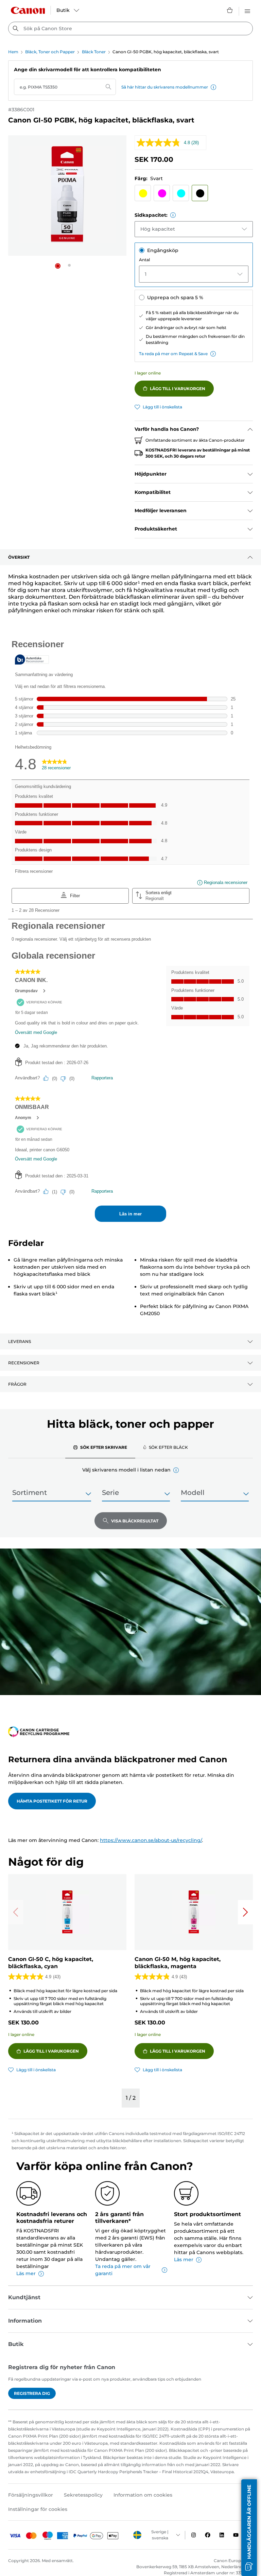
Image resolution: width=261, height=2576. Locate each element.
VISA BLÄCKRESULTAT (135, 1521)
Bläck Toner (94, 52)
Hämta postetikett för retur (52, 1801)
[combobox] (130, 28)
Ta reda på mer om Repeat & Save (173, 354)
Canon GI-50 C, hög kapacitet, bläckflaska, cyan (51, 1963)
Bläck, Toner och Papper (50, 52)
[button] (213, 87)
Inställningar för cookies (38, 2509)
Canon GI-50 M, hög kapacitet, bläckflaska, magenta (178, 1963)
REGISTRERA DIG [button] (32, 2393)
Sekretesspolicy (83, 2495)
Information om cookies (143, 2495)
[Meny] (247, 10)
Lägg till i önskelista (162, 407)
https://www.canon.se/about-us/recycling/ (151, 1840)
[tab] (100, 1447)
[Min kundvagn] (230, 10)
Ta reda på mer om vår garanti (123, 2270)
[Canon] (28, 10)
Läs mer (26, 2273)
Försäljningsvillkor (31, 2495)
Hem (13, 52)
